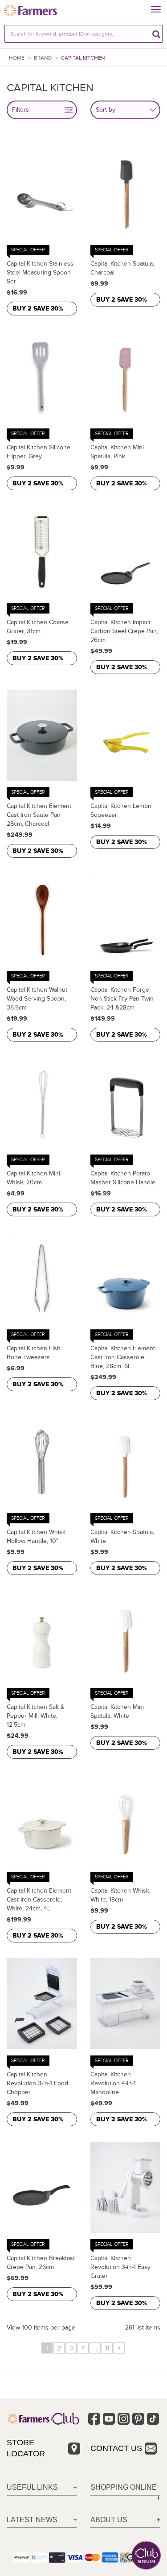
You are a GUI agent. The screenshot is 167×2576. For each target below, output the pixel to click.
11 (107, 2348)
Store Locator (26, 2448)
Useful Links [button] (32, 2487)
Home (17, 58)
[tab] (42, 2488)
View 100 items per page (41, 2328)
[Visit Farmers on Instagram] (124, 2419)
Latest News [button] (32, 2520)
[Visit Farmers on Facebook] (94, 2419)
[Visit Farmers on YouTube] (109, 2419)
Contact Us (116, 2448)
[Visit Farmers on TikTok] (153, 2419)
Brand (43, 58)
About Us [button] (109, 2520)
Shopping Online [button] (124, 2487)
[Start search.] (156, 34)
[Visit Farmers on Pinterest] (138, 2419)
